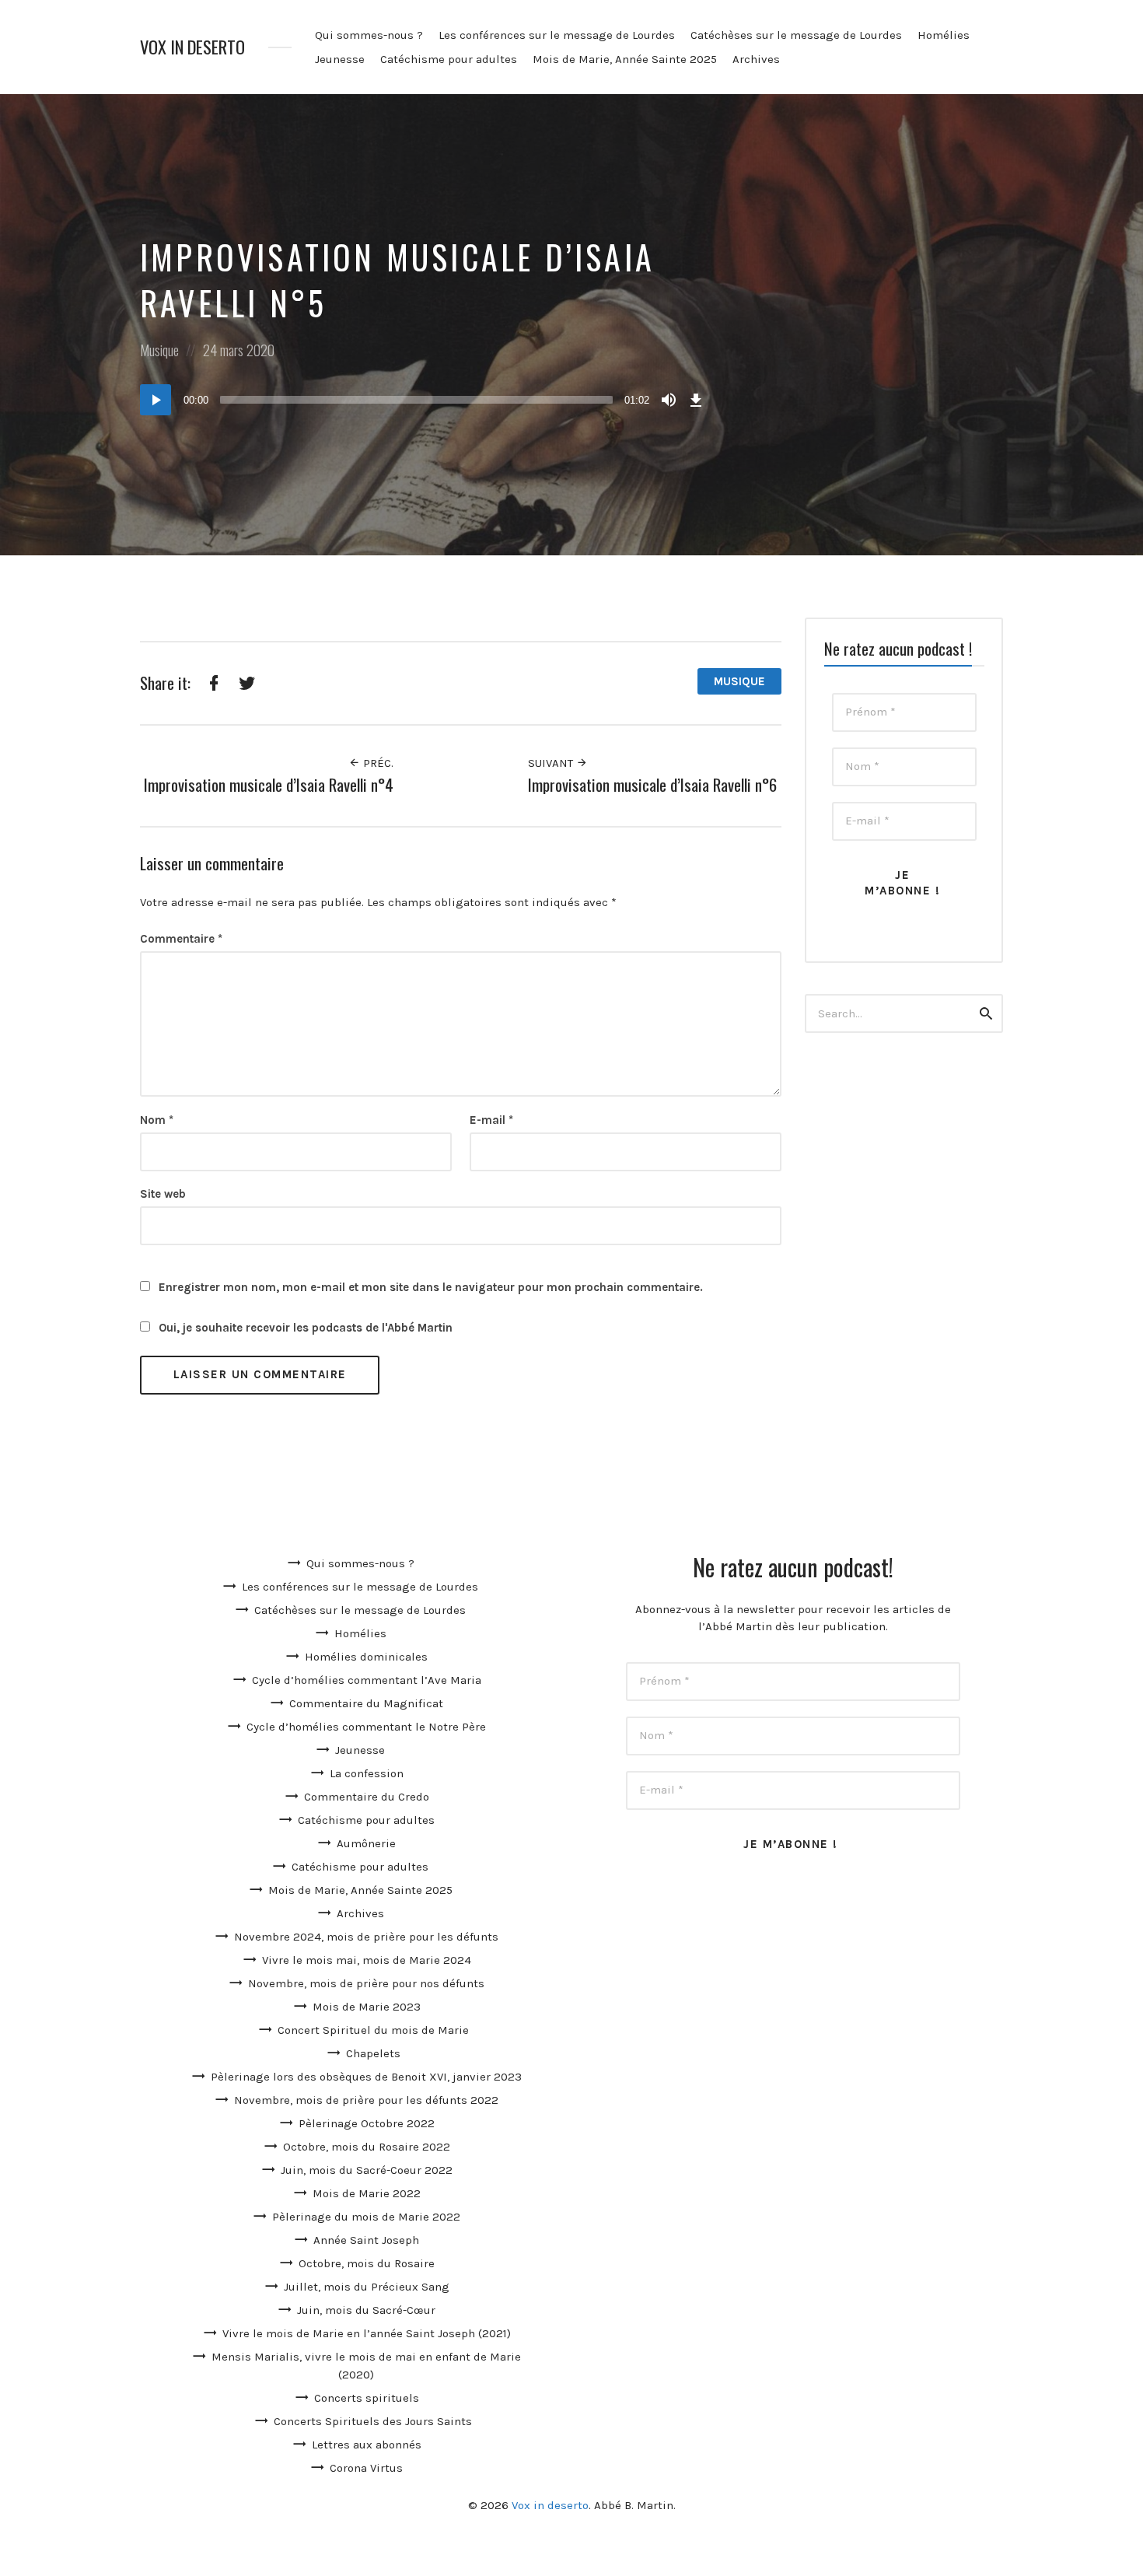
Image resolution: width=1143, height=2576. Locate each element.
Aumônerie (366, 1843)
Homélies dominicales (366, 1657)
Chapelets (373, 2053)
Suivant (552, 763)
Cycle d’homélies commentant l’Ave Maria (367, 1680)
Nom (157, 1120)
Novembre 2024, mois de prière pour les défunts (366, 1937)
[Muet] (669, 400)
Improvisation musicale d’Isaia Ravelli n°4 (269, 784)
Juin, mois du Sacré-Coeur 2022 (367, 2170)
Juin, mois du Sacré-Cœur (366, 2310)
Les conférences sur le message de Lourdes (557, 35)
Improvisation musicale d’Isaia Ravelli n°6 (652, 784)
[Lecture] (156, 400)
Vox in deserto (192, 47)
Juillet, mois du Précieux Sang (367, 2287)
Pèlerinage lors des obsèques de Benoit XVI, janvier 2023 (366, 2077)
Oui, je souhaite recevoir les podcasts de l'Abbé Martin (304, 1328)
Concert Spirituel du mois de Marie (373, 2030)
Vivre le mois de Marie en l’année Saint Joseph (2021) (367, 2333)
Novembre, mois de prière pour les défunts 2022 (366, 2100)
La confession (367, 1773)
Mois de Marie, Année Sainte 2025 (625, 59)
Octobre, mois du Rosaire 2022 (367, 2147)
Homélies (944, 35)
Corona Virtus (366, 2468)
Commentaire (181, 939)
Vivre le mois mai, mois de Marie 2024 (367, 1960)
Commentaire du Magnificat (366, 1703)
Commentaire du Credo (367, 1797)
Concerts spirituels (367, 2398)
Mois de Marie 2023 (367, 2007)
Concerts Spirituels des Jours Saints (373, 2421)
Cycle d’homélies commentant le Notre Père (366, 1727)
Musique (159, 350)
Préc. (377, 763)
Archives (756, 59)
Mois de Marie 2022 (367, 2193)
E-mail (491, 1120)
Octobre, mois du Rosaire (367, 2263)
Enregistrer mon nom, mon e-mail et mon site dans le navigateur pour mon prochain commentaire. (431, 1287)
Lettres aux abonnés (367, 2445)
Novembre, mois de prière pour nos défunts (366, 1983)
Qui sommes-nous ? (369, 35)
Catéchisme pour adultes (449, 59)
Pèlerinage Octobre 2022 (367, 2123)
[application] (424, 400)
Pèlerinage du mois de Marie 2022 (366, 2217)
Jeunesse (340, 59)
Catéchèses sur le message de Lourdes (796, 35)
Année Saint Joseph (366, 2240)
